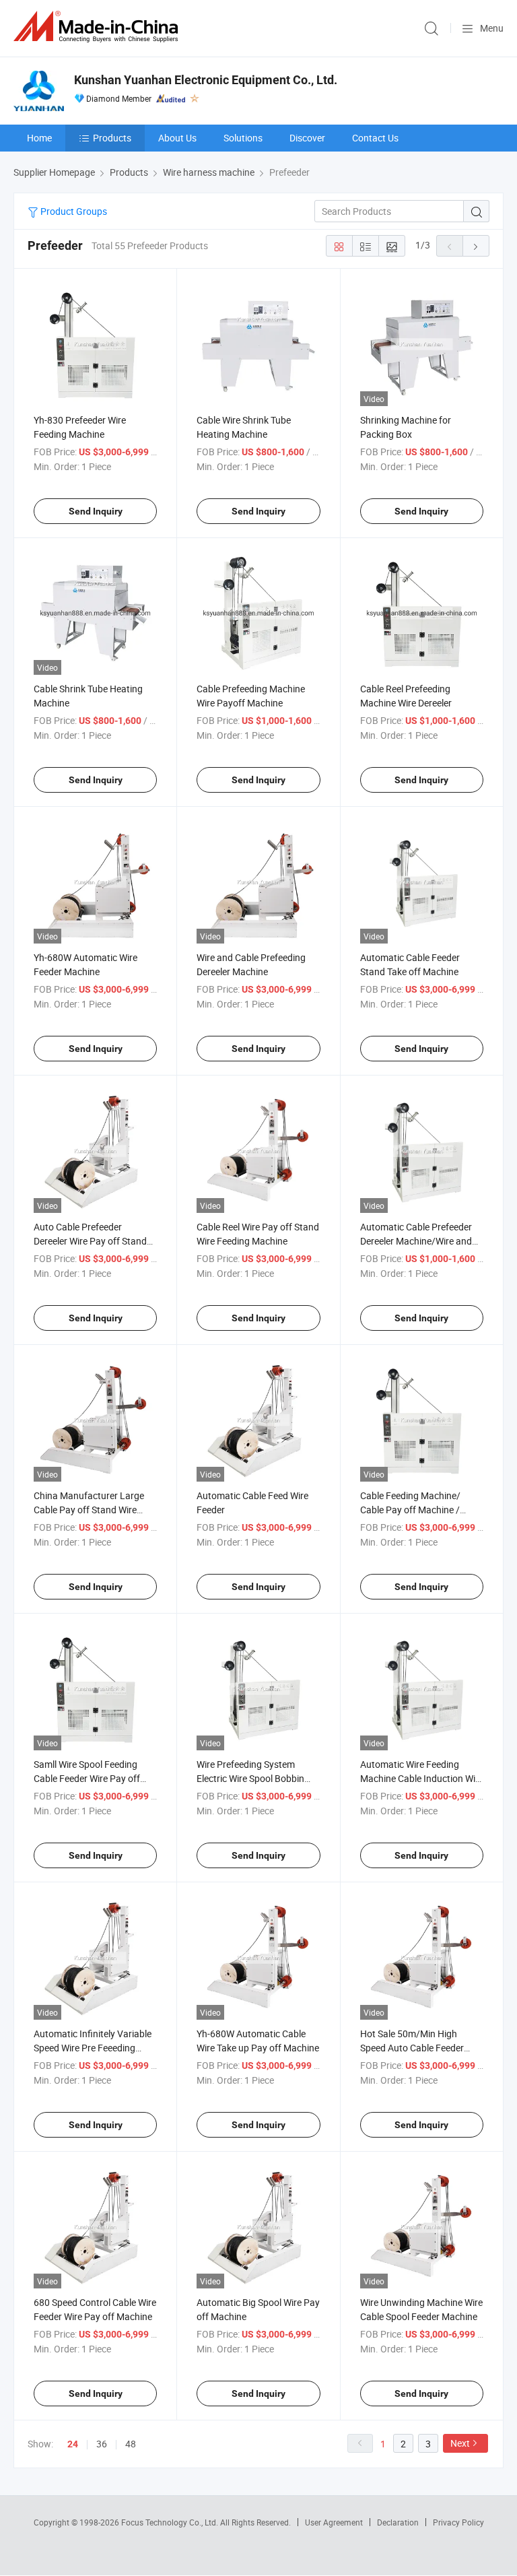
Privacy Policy (458, 2522)
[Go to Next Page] (476, 246)
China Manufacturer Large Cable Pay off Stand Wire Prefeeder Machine (89, 1510)
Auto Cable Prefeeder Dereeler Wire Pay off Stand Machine (90, 1241)
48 (131, 2444)
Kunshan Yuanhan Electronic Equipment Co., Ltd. (206, 80)
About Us (177, 138)
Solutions (243, 138)
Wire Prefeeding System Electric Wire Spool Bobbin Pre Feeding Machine (250, 1778)
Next (460, 2443)
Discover (307, 138)
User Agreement (334, 2522)
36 (102, 2444)
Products (112, 138)
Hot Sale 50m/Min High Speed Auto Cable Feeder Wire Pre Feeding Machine (414, 2048)
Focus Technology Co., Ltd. (171, 2522)
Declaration (398, 2522)
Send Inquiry (96, 511)
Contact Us (375, 138)
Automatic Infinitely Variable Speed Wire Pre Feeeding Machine (93, 2048)
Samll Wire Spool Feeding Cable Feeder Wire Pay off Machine (87, 1778)
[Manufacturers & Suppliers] (98, 27)
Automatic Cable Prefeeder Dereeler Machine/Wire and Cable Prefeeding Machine (416, 1241)
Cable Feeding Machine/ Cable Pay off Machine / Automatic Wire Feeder (410, 1510)
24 (73, 2444)
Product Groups (73, 211)
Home (39, 138)
